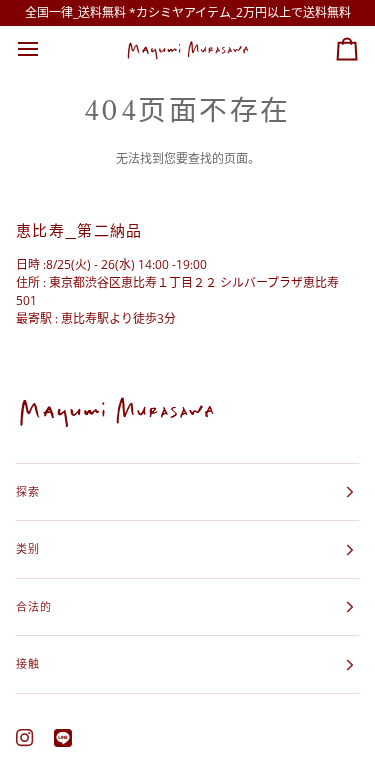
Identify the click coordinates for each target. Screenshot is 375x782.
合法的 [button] (34, 606)
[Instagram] (25, 738)
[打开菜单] (46, 49)
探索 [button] (28, 491)
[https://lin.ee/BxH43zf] (63, 738)
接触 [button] (28, 663)
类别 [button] (28, 548)
